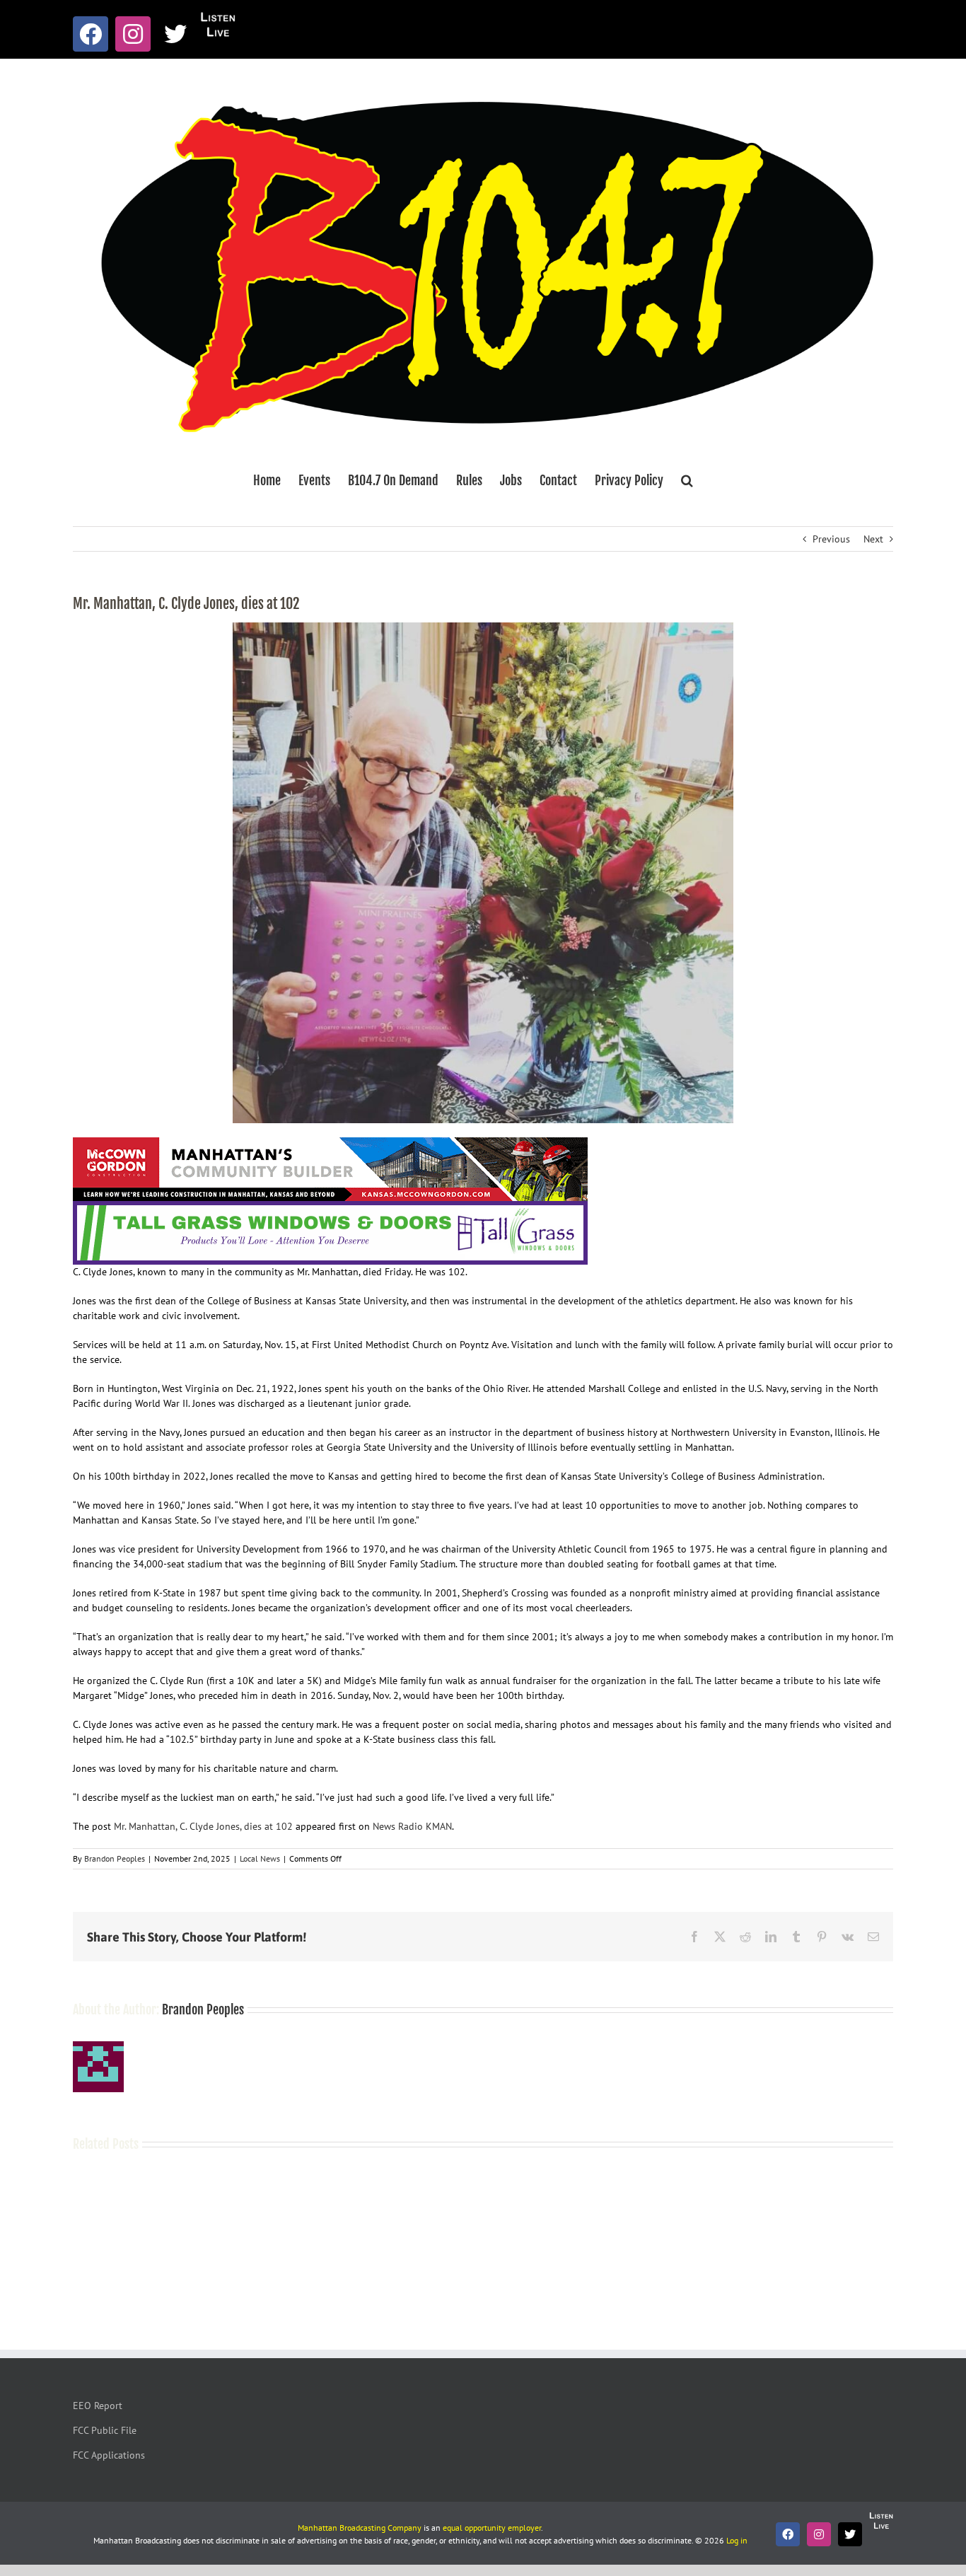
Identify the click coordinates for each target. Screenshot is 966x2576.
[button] (687, 480)
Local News (260, 1858)
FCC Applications (109, 2455)
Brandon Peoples (115, 1858)
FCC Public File (105, 2430)
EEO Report (98, 2406)
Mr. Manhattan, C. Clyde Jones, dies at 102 (203, 1826)
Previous (831, 539)
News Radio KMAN (412, 1826)
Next (873, 539)
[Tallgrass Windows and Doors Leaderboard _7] (330, 1208)
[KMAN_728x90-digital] (330, 1144)
